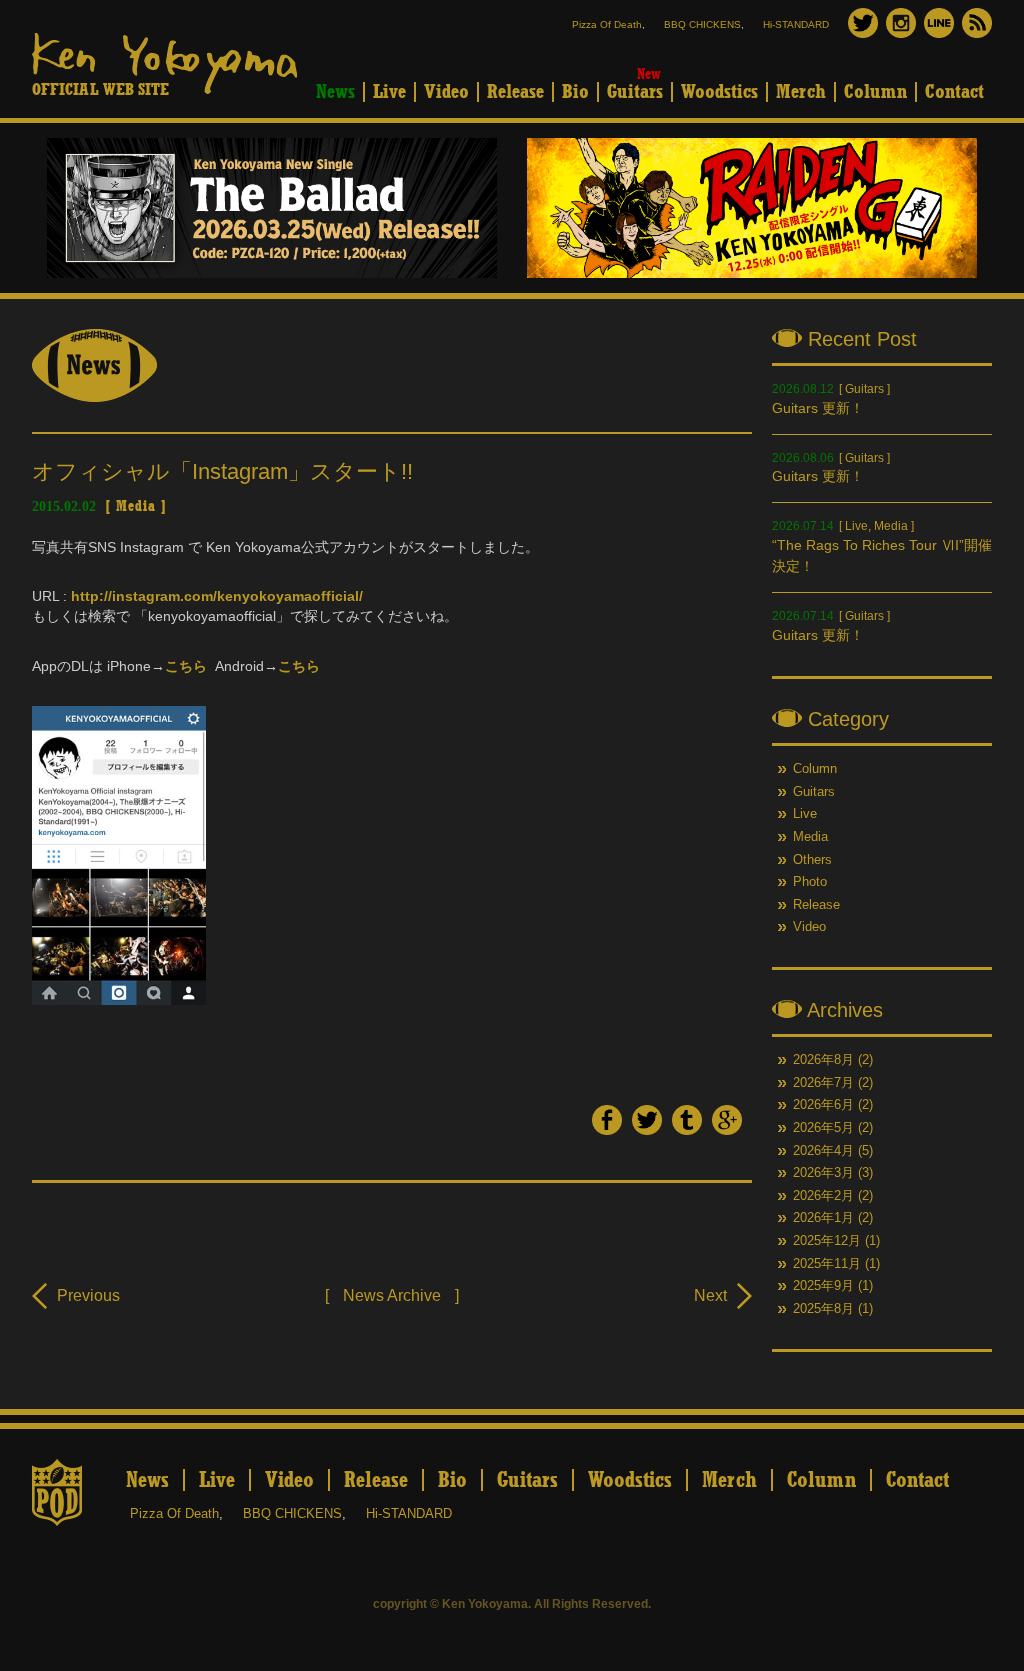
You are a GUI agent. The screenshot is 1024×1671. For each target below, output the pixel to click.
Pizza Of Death (607, 24)
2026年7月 (823, 1083)
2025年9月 (823, 1286)
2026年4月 (823, 1151)
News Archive (392, 1295)
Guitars (635, 92)
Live (389, 92)
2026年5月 (823, 1128)
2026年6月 (823, 1105)
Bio (575, 92)
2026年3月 (823, 1173)
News (335, 92)
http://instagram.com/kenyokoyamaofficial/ (217, 596)
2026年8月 (823, 1060)
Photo (810, 882)
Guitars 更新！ (818, 408)
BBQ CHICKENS (702, 24)
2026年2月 (823, 1196)
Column (875, 92)
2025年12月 (827, 1241)
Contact (954, 92)
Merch (801, 92)
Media (136, 506)
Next (710, 1295)
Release (515, 92)
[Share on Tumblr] (687, 1130)
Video (446, 92)
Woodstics (719, 92)
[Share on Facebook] (607, 1130)
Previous (88, 1295)
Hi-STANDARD (796, 24)
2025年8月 (823, 1309)
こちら (186, 666)
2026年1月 (823, 1218)
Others (812, 860)
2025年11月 (827, 1264)
